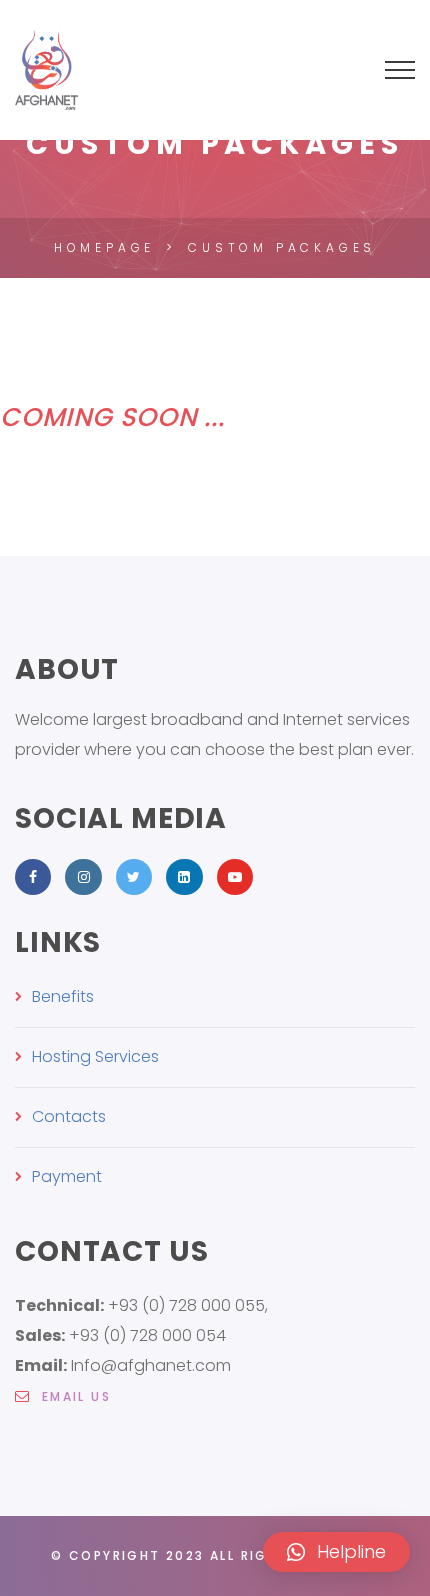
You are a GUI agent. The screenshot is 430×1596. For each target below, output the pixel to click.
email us (73, 1396)
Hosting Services (95, 1056)
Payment (67, 1176)
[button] (336, 1552)
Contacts (69, 1116)
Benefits (63, 996)
